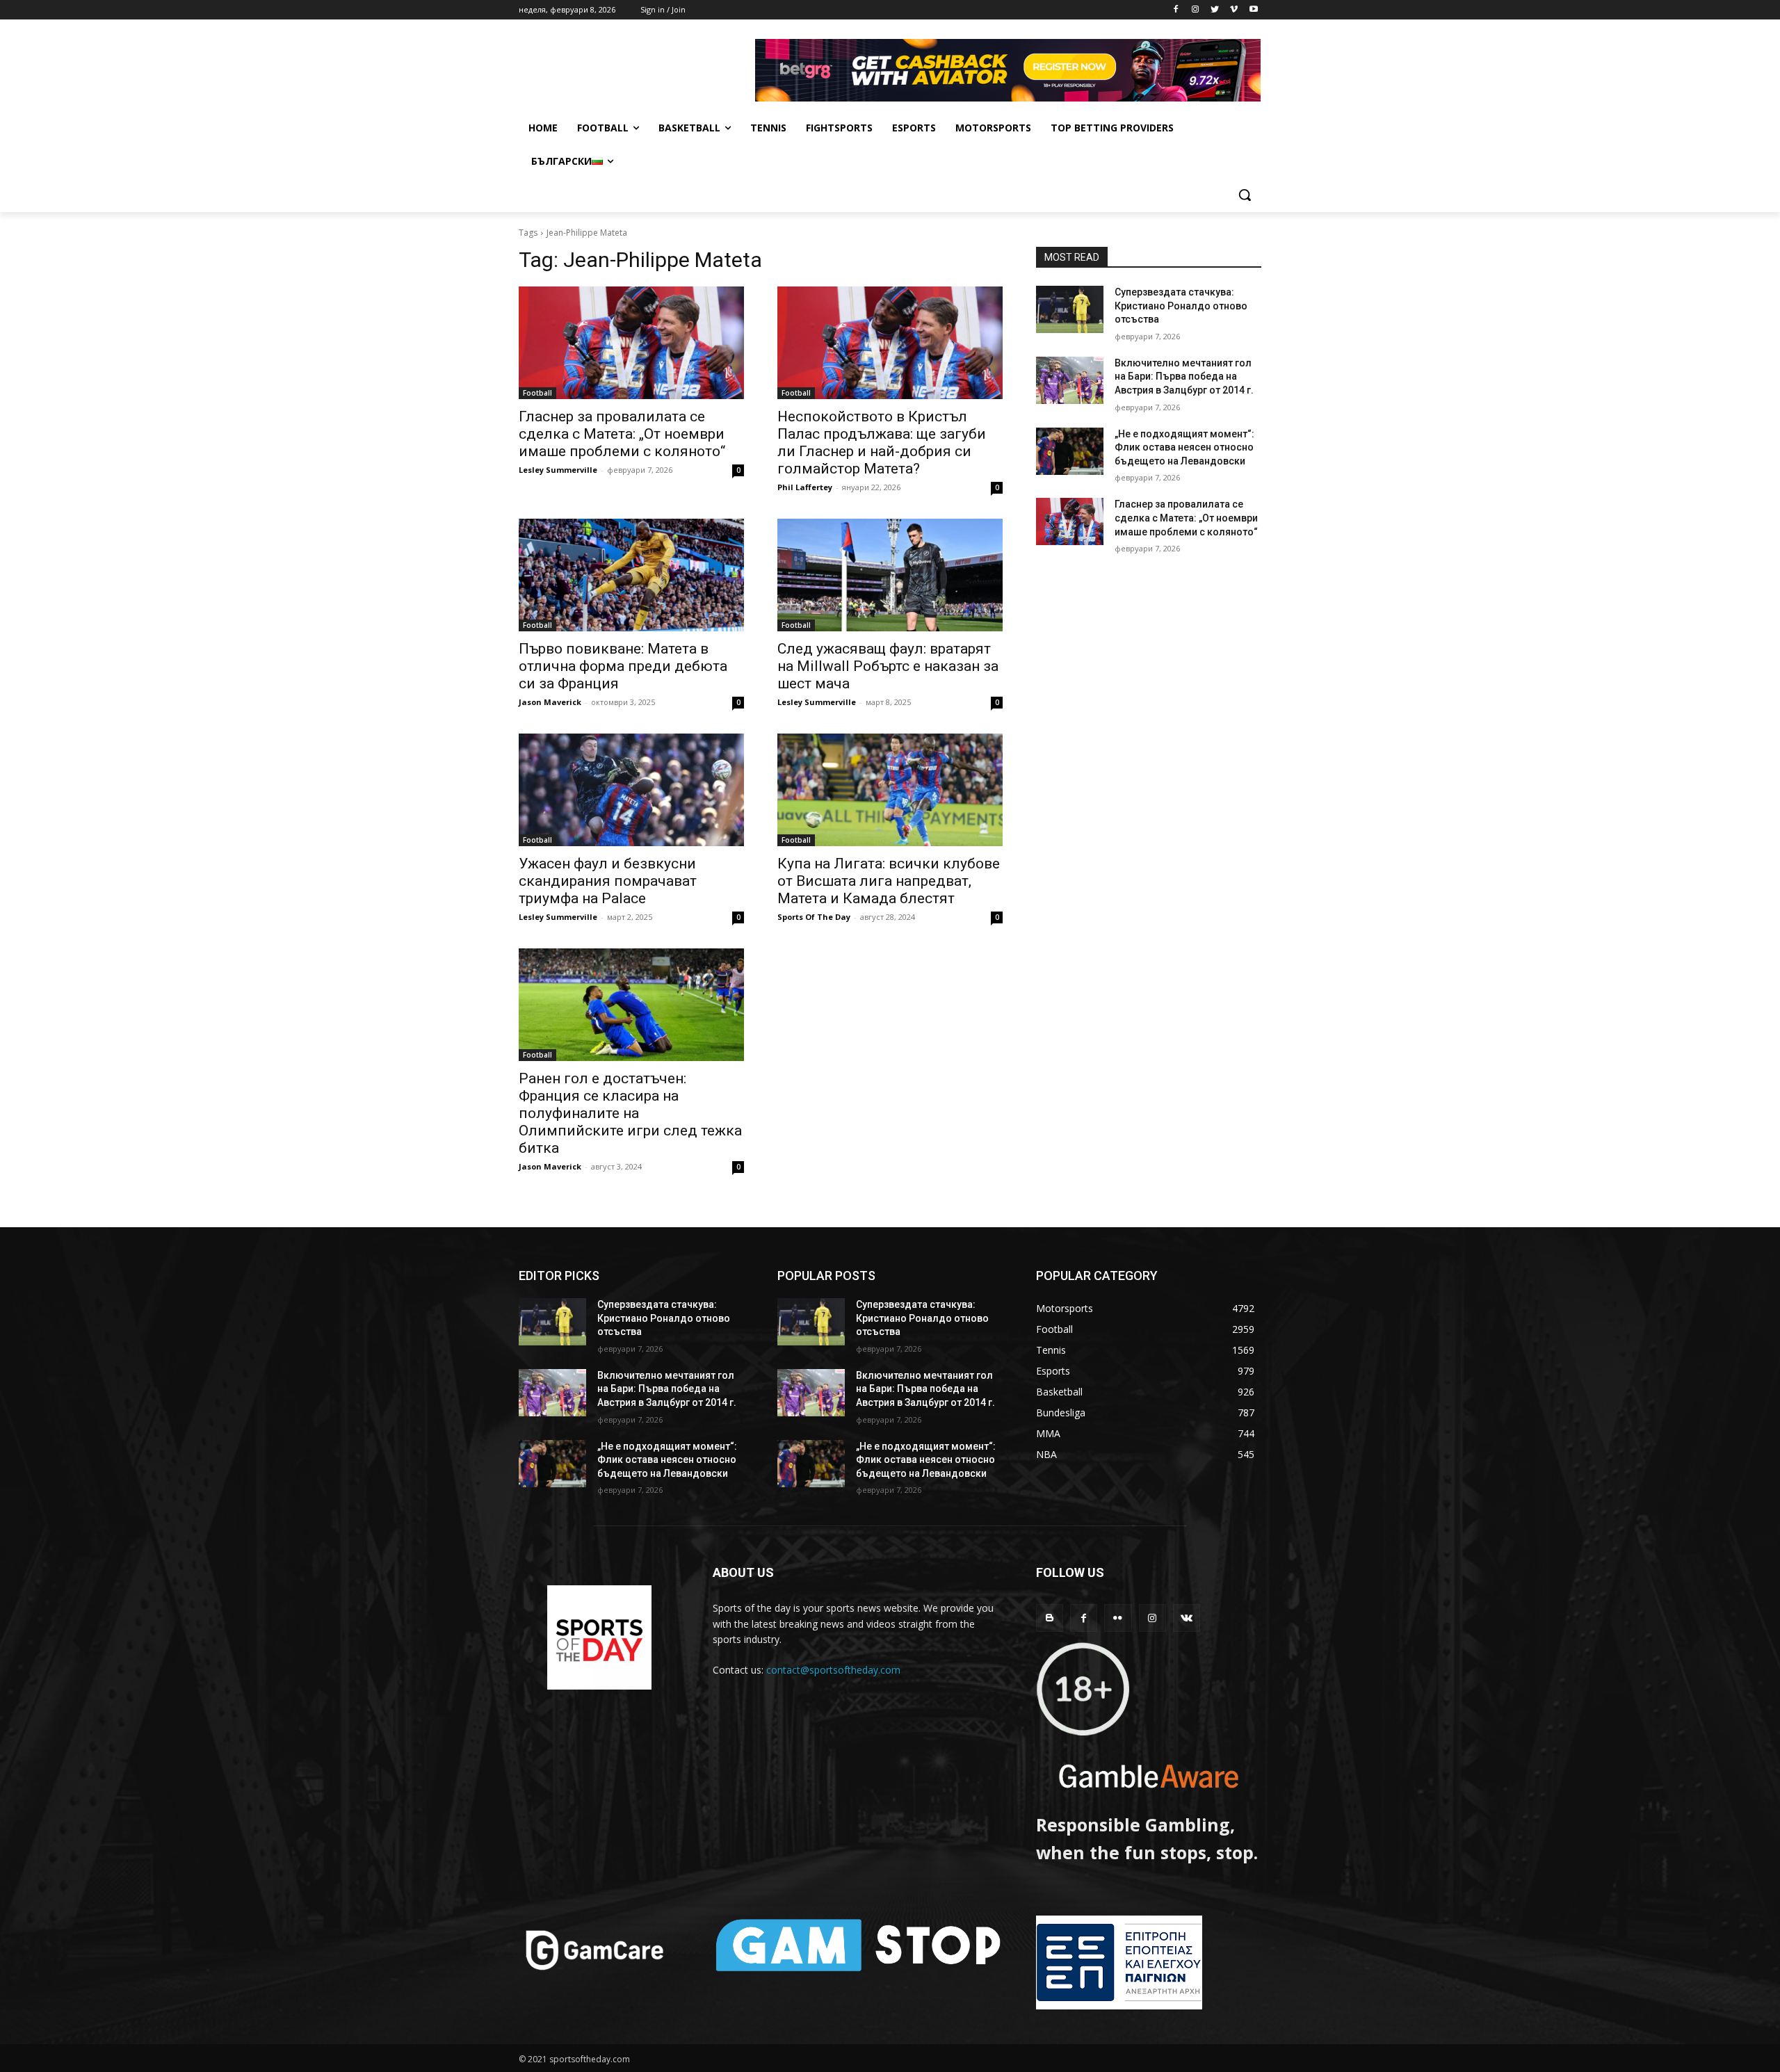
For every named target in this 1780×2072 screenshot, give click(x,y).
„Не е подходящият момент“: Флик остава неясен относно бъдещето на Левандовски (1184, 447)
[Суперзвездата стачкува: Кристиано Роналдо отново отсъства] (1070, 309)
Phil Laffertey (805, 487)
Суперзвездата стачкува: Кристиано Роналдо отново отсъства (1181, 306)
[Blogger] (1050, 1618)
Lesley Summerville (558, 470)
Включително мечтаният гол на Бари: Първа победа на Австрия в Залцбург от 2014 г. (1184, 377)
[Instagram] (1196, 10)
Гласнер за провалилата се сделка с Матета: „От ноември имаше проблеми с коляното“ (622, 434)
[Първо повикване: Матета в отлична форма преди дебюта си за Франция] (631, 575)
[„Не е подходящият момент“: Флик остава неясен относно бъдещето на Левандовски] (1070, 451)
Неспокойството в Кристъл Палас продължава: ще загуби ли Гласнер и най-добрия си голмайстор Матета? (882, 443)
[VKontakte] (1187, 1618)
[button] (1245, 195)
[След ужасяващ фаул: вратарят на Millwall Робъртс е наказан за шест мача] (890, 575)
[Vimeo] (1234, 10)
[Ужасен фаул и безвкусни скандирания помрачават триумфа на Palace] (631, 790)
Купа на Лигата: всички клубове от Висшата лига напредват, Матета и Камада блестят (889, 881)
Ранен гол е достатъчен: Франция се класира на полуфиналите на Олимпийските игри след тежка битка (630, 1113)
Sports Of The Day (814, 917)
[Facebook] (1176, 10)
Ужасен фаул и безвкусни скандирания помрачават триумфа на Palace (608, 881)
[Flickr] (1118, 1618)
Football (537, 393)
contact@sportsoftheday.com (833, 1670)
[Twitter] (1215, 10)
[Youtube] (1253, 10)
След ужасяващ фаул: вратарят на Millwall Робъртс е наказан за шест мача (888, 666)
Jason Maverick (550, 702)
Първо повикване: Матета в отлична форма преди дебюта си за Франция (623, 666)
